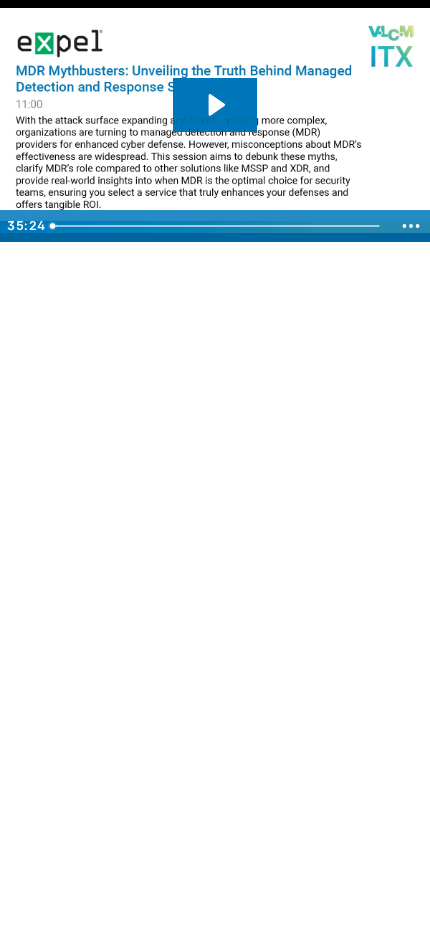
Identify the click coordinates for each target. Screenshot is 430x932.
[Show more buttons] (411, 226)
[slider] (218, 226)
